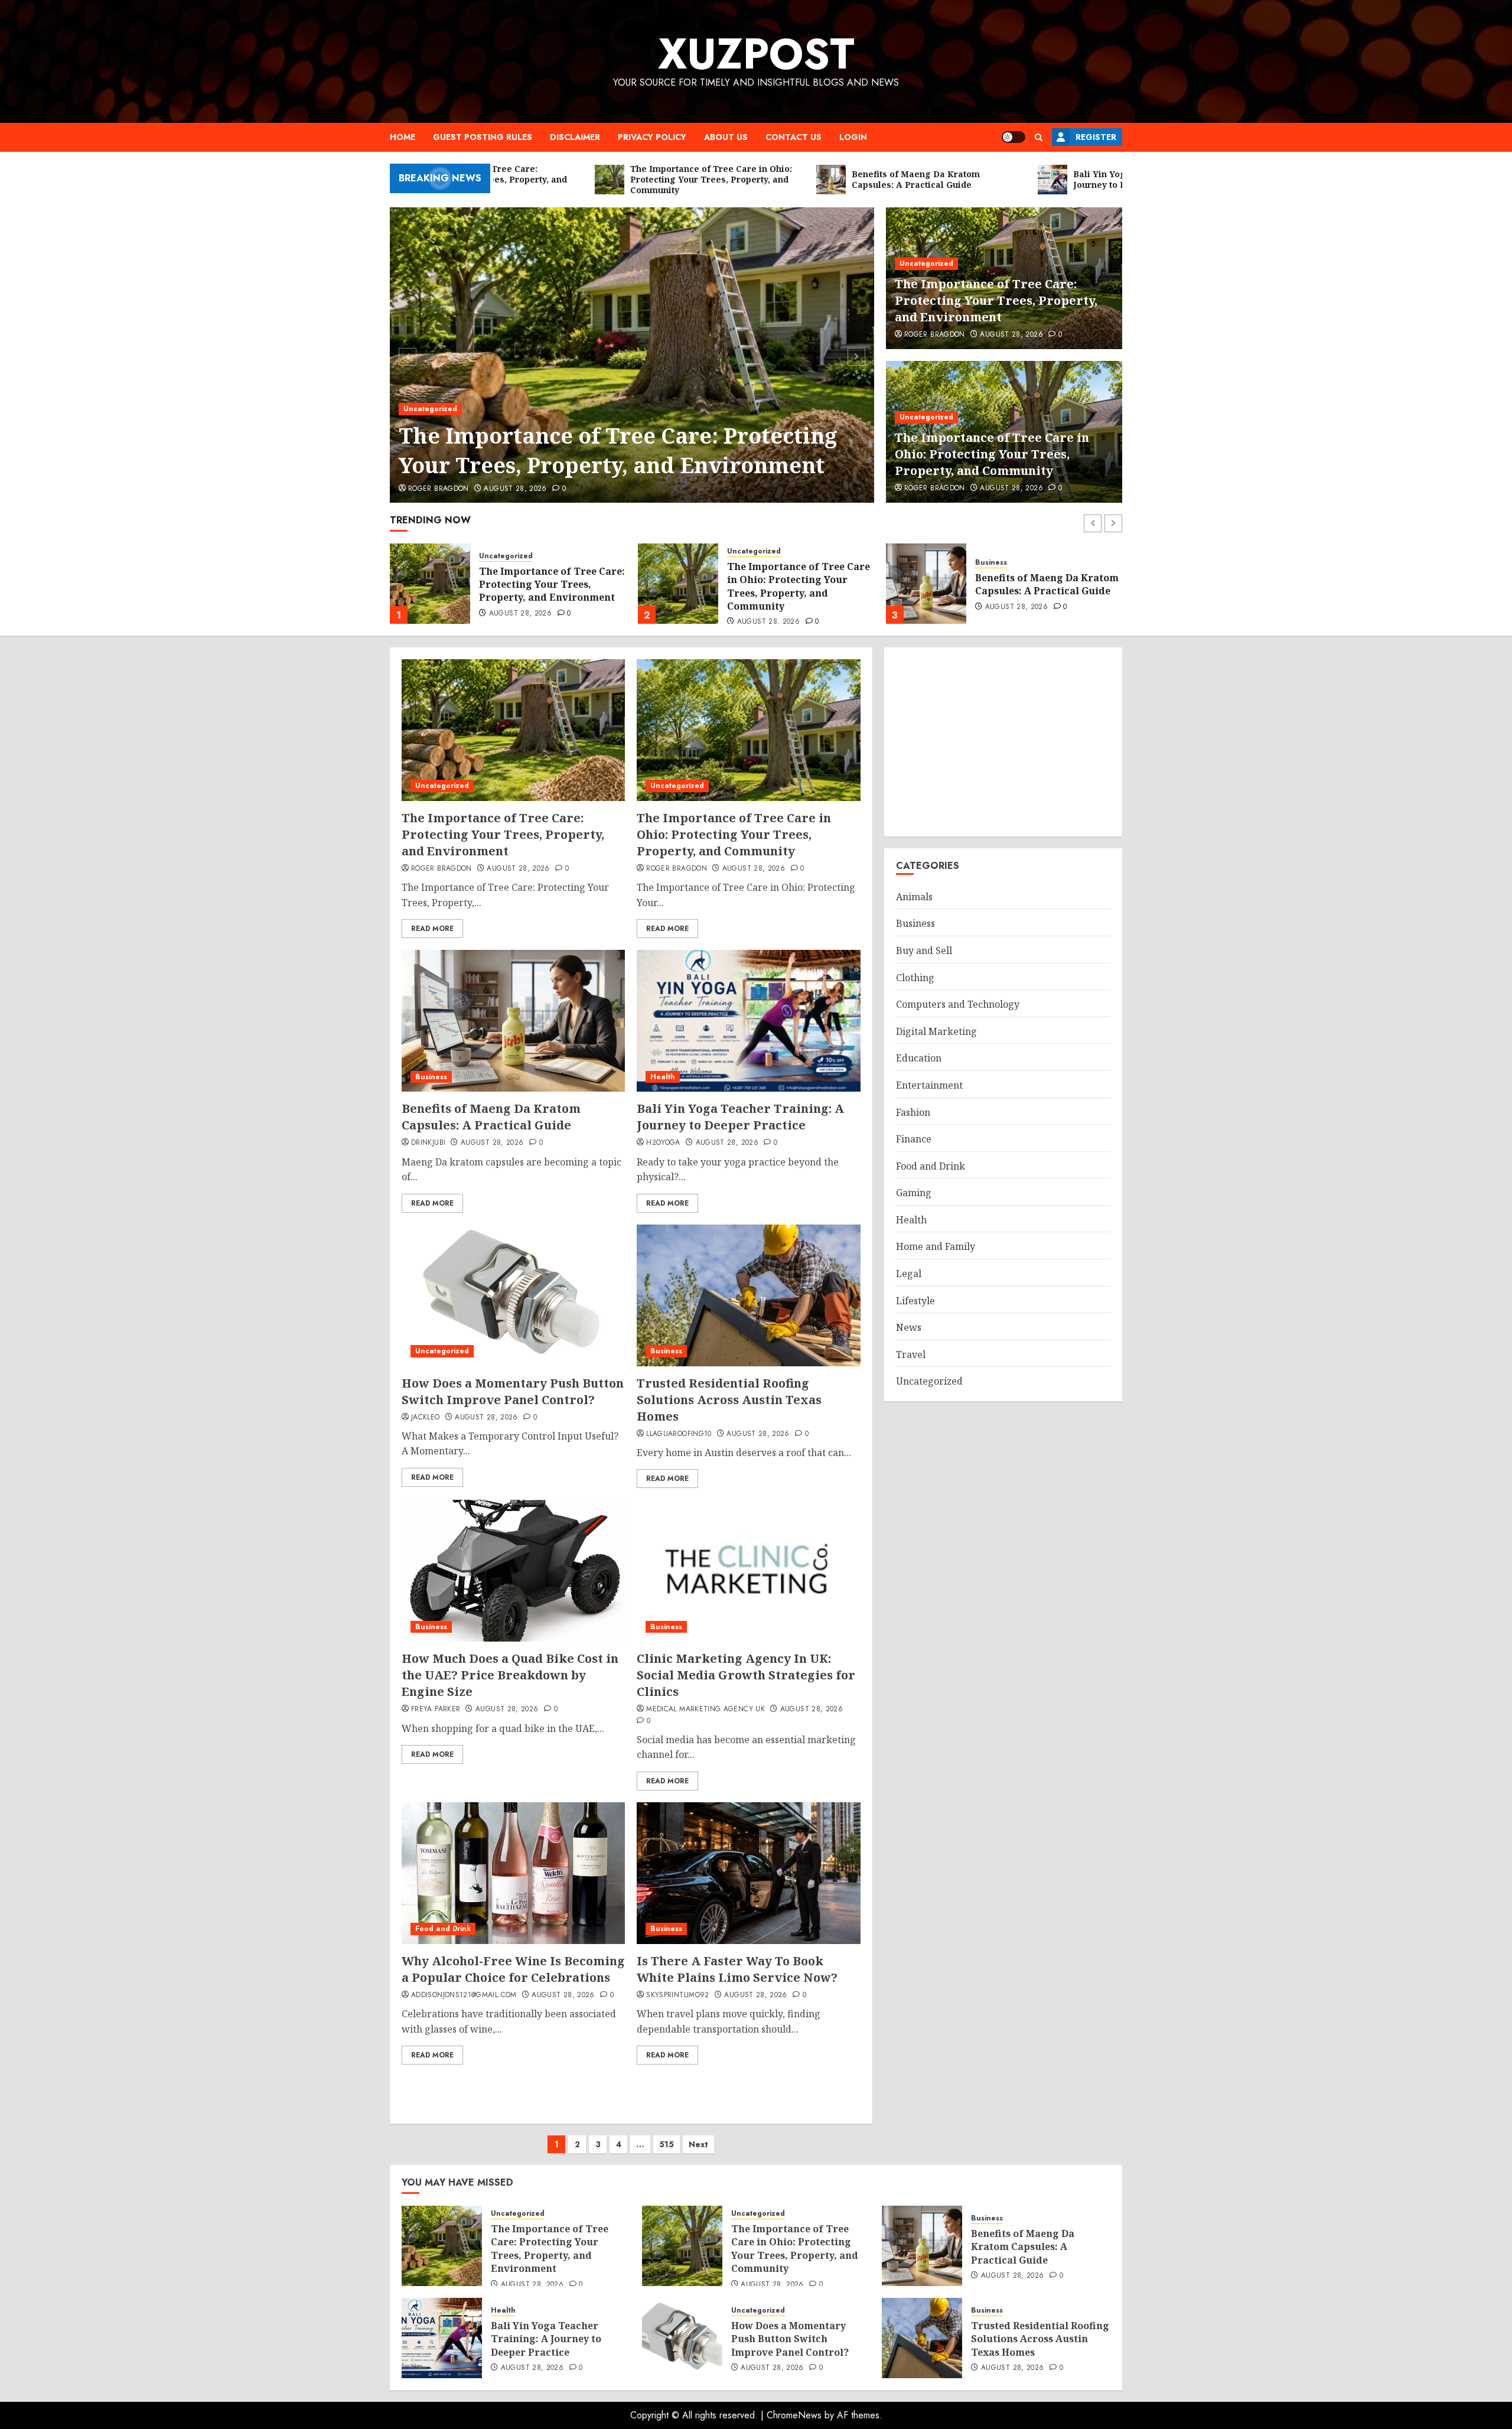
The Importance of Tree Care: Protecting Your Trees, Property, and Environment (618, 450)
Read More (432, 929)
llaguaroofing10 (679, 1434)
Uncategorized (430, 409)
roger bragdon (439, 489)
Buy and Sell (924, 950)
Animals (914, 897)
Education (919, 1058)
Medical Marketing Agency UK (706, 1710)
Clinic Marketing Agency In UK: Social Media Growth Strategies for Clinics (746, 1675)
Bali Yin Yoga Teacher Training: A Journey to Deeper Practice (1030, 585)
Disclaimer (575, 137)
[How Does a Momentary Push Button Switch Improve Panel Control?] (513, 1295)
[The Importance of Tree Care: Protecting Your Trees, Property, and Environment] (632, 355)
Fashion (913, 1112)
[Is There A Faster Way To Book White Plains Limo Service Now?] (748, 1873)
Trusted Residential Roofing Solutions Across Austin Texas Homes (729, 1400)
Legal (909, 1274)
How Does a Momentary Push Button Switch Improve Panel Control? (513, 1391)
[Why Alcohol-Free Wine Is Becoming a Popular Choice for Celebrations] (513, 1873)
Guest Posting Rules (483, 137)
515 (667, 2144)
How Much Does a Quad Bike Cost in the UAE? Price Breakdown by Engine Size (510, 1675)
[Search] (1039, 137)
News (909, 1327)
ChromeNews (794, 2415)
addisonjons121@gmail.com (464, 1995)
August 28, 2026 (515, 489)
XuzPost (756, 54)
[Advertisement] (1003, 742)
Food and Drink (443, 1929)
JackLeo (426, 1418)
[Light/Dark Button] (1014, 137)
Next (698, 2144)
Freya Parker (436, 1710)
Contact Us (794, 137)
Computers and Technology (958, 1004)
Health (988, 556)
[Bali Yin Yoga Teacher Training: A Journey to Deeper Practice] (926, 584)
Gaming (914, 1193)
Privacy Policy (652, 137)
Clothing (915, 978)
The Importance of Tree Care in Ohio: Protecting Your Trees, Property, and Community (992, 454)
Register (1096, 137)
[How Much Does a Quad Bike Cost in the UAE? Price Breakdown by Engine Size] (513, 1571)
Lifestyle (915, 1301)
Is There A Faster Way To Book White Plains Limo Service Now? (737, 1969)
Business (743, 563)
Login (853, 137)
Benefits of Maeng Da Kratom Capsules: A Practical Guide (799, 584)
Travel (911, 1354)
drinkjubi (428, 1143)
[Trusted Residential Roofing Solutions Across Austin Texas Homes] (748, 1295)
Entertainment (929, 1085)
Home (403, 137)
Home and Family (936, 1246)
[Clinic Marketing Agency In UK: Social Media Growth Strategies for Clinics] (748, 1571)
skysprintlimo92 (677, 1995)
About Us (726, 137)
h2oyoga (663, 1143)
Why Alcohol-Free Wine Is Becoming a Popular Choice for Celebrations (513, 1969)
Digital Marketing (936, 1031)
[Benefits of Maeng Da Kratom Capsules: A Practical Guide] (678, 584)
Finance (914, 1139)
